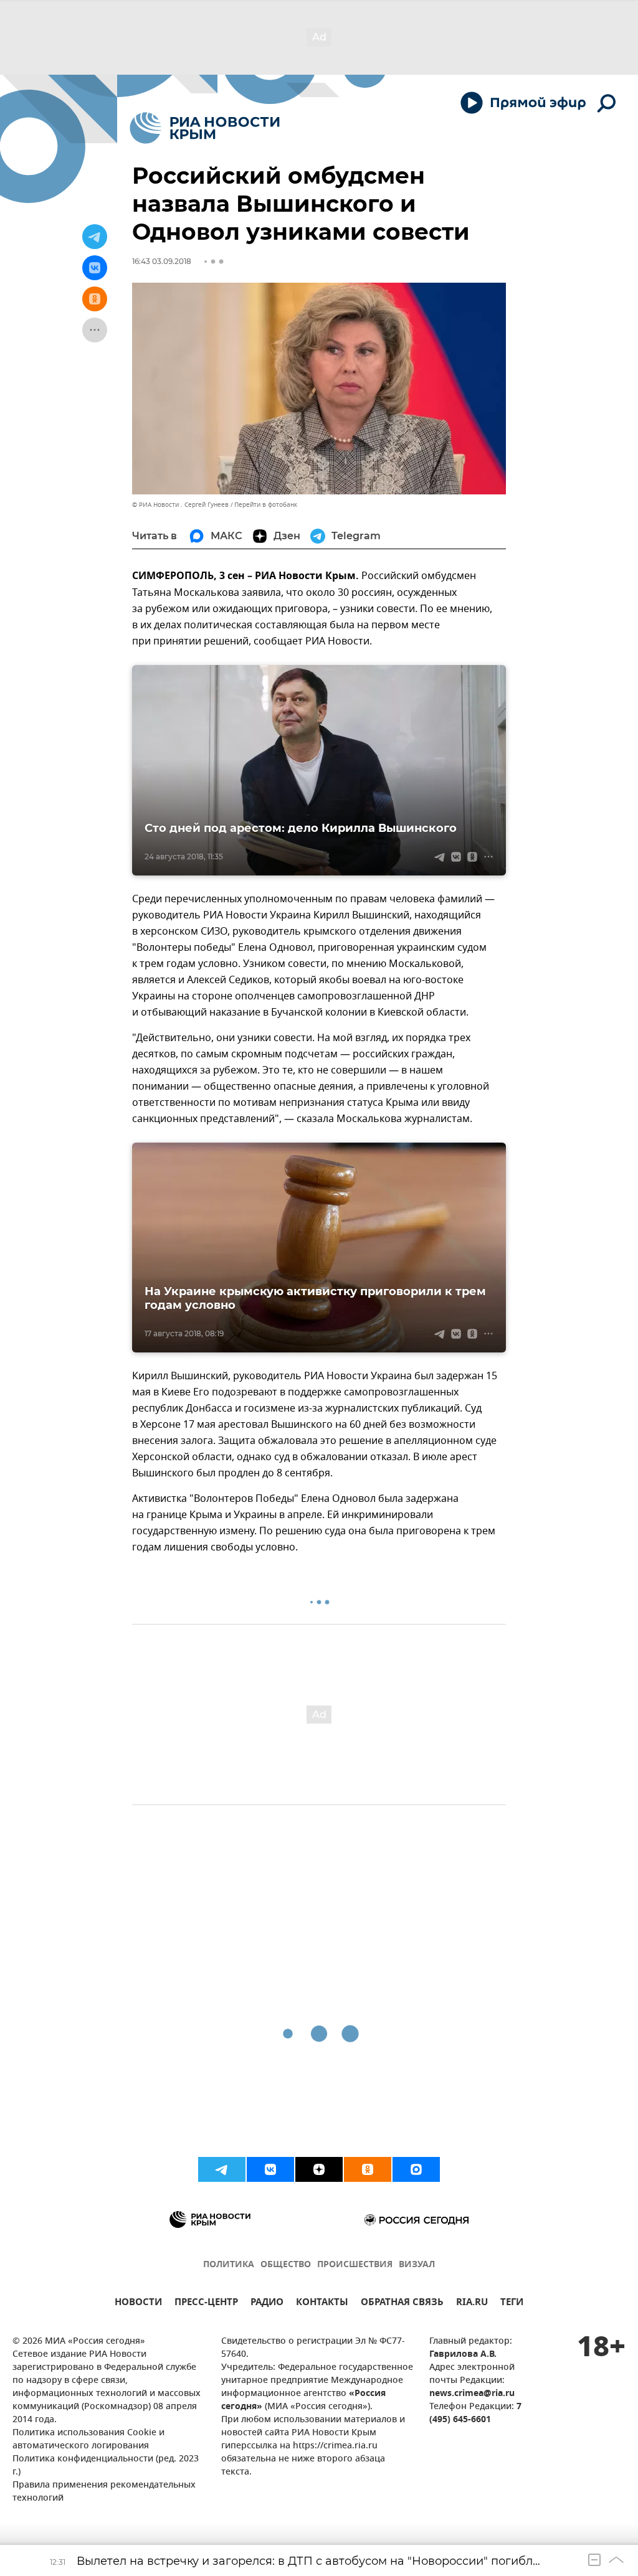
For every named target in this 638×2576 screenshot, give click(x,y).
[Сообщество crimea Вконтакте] (270, 2169)
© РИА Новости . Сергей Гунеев (180, 505)
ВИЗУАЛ (417, 2265)
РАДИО (267, 2304)
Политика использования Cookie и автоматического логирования (88, 2440)
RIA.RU (472, 2304)
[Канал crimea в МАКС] (416, 2169)
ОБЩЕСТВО (286, 2265)
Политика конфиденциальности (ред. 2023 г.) (106, 2466)
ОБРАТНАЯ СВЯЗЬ (402, 2304)
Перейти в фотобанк (266, 505)
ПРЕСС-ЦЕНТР (206, 2304)
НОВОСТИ (138, 2304)
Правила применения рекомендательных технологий (104, 2492)
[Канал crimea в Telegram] (222, 2169)
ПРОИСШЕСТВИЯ (355, 2265)
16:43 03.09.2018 (162, 261)
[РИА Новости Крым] (205, 128)
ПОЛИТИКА (229, 2265)
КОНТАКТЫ (322, 2304)
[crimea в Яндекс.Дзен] (319, 2169)
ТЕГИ (512, 2304)
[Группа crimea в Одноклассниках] (368, 2169)
